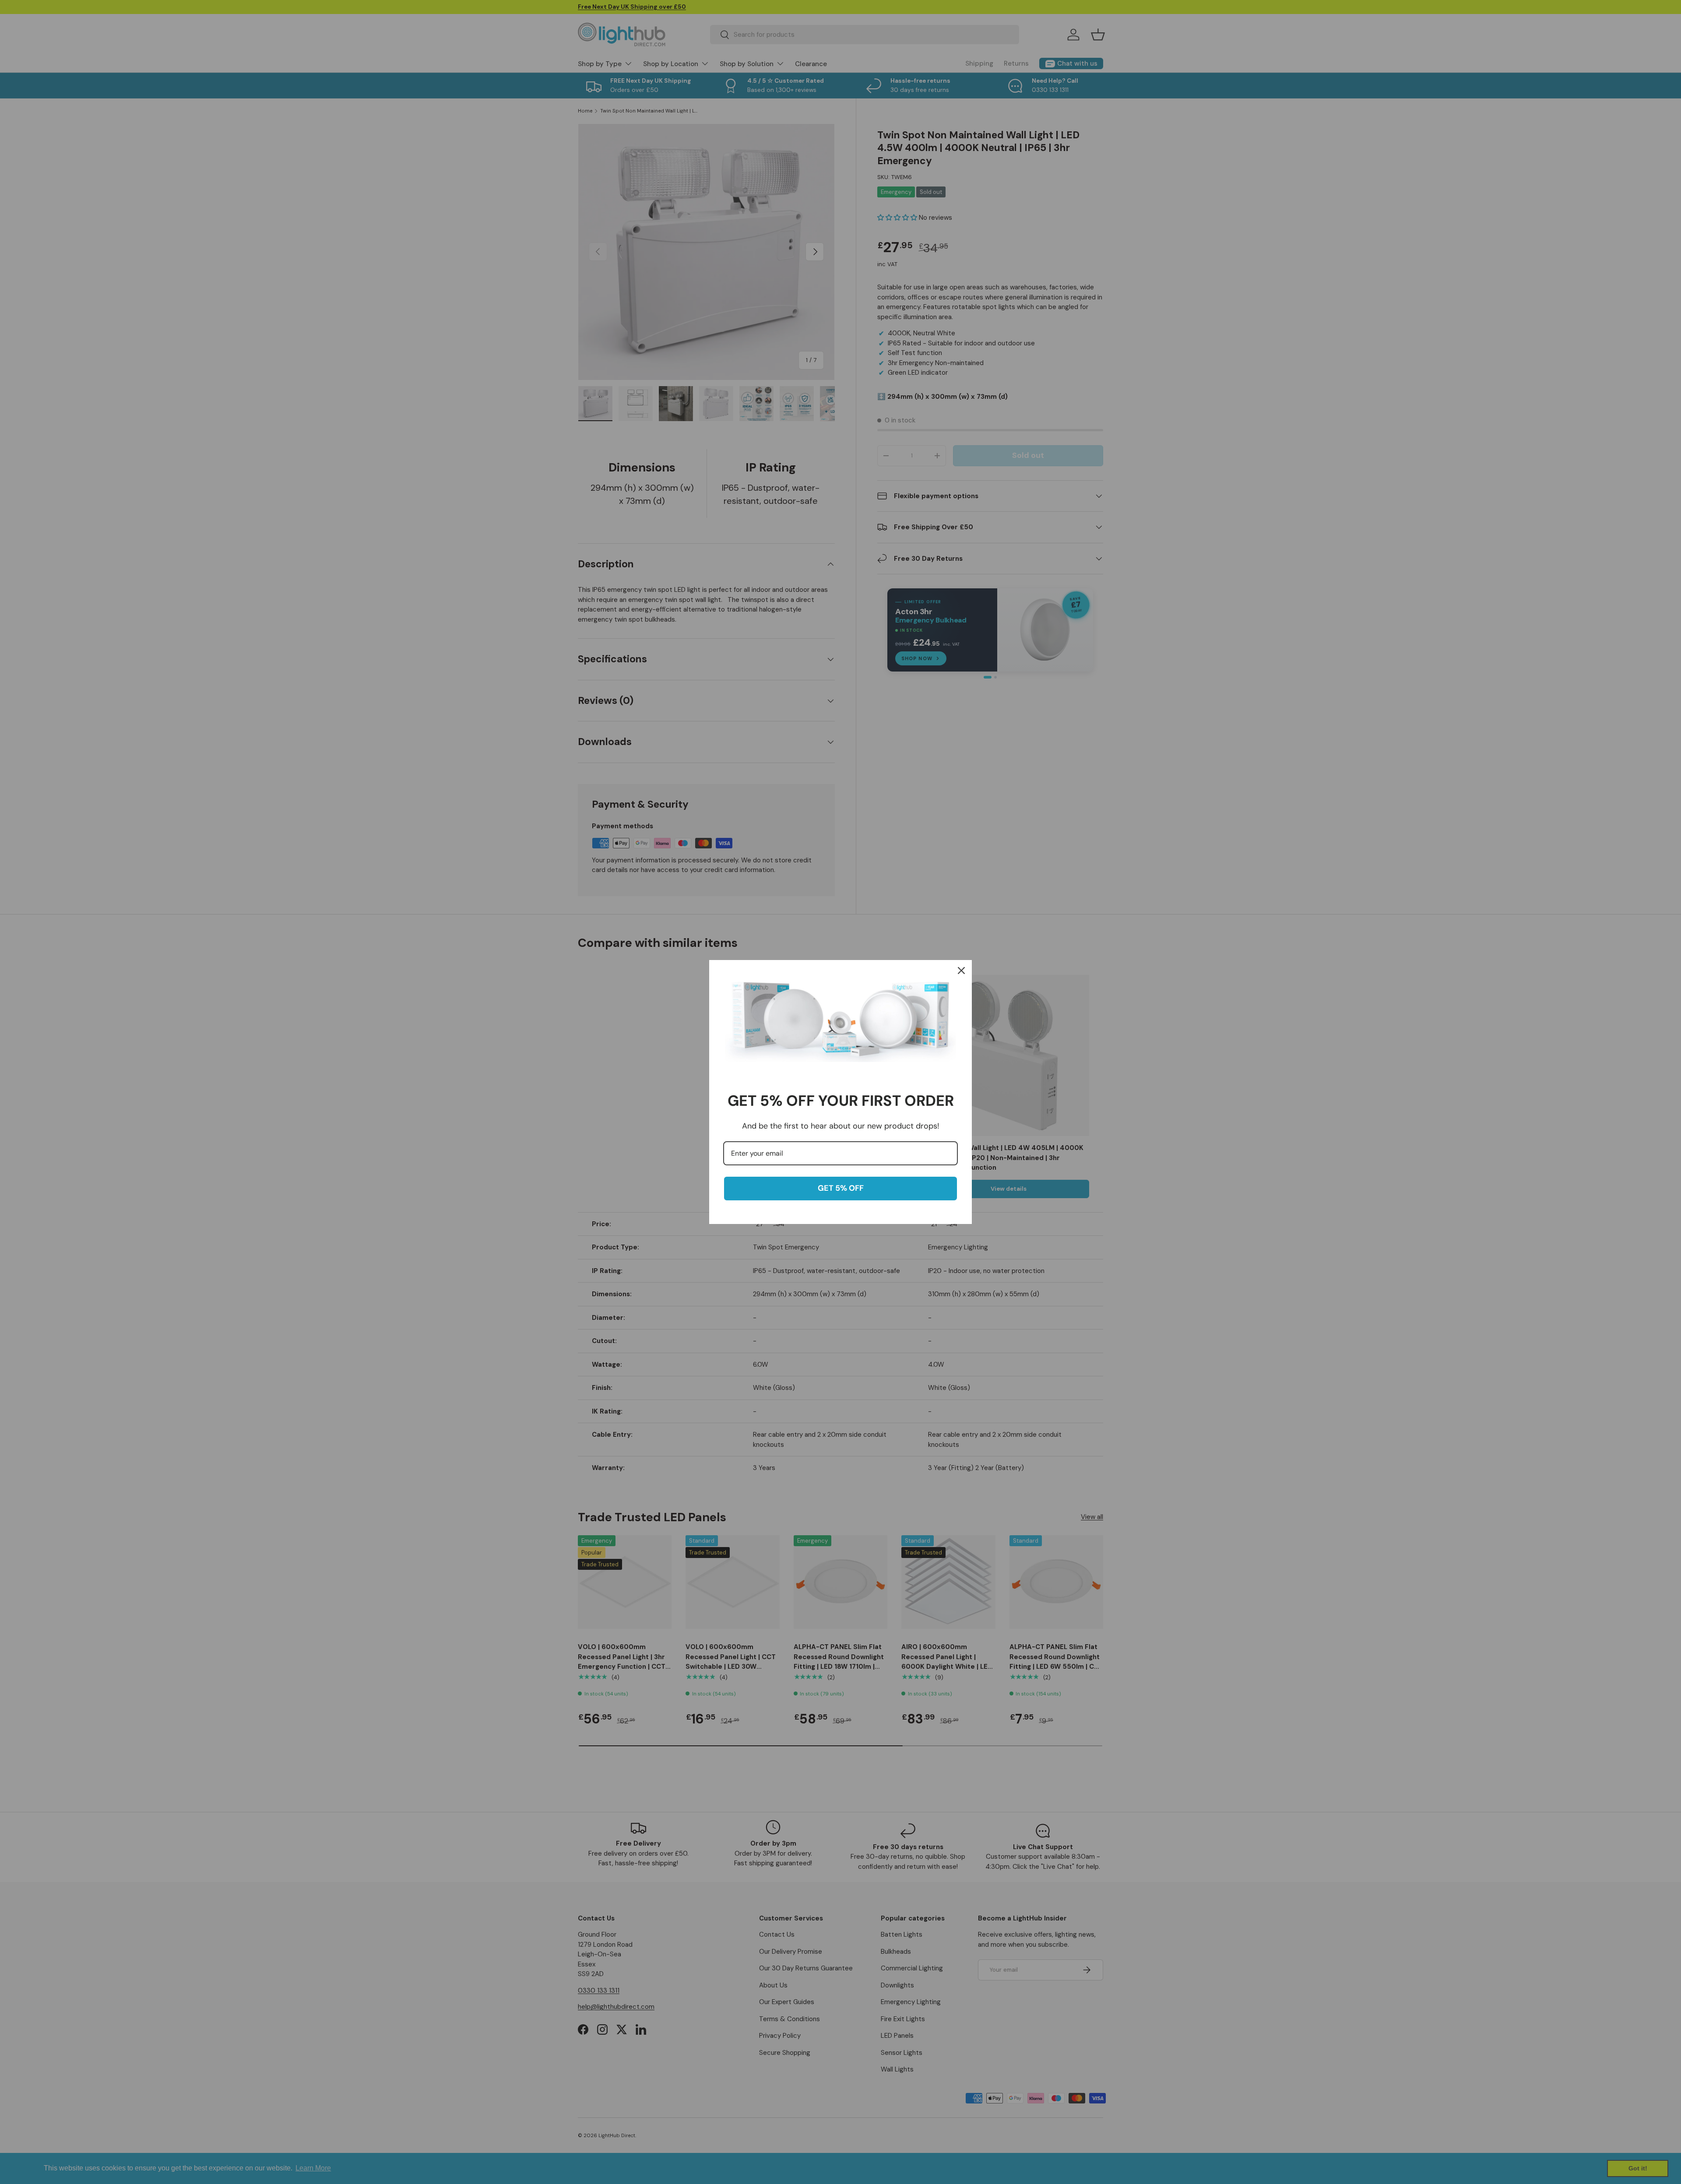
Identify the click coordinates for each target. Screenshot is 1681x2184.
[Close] (961, 971)
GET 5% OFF (841, 1188)
